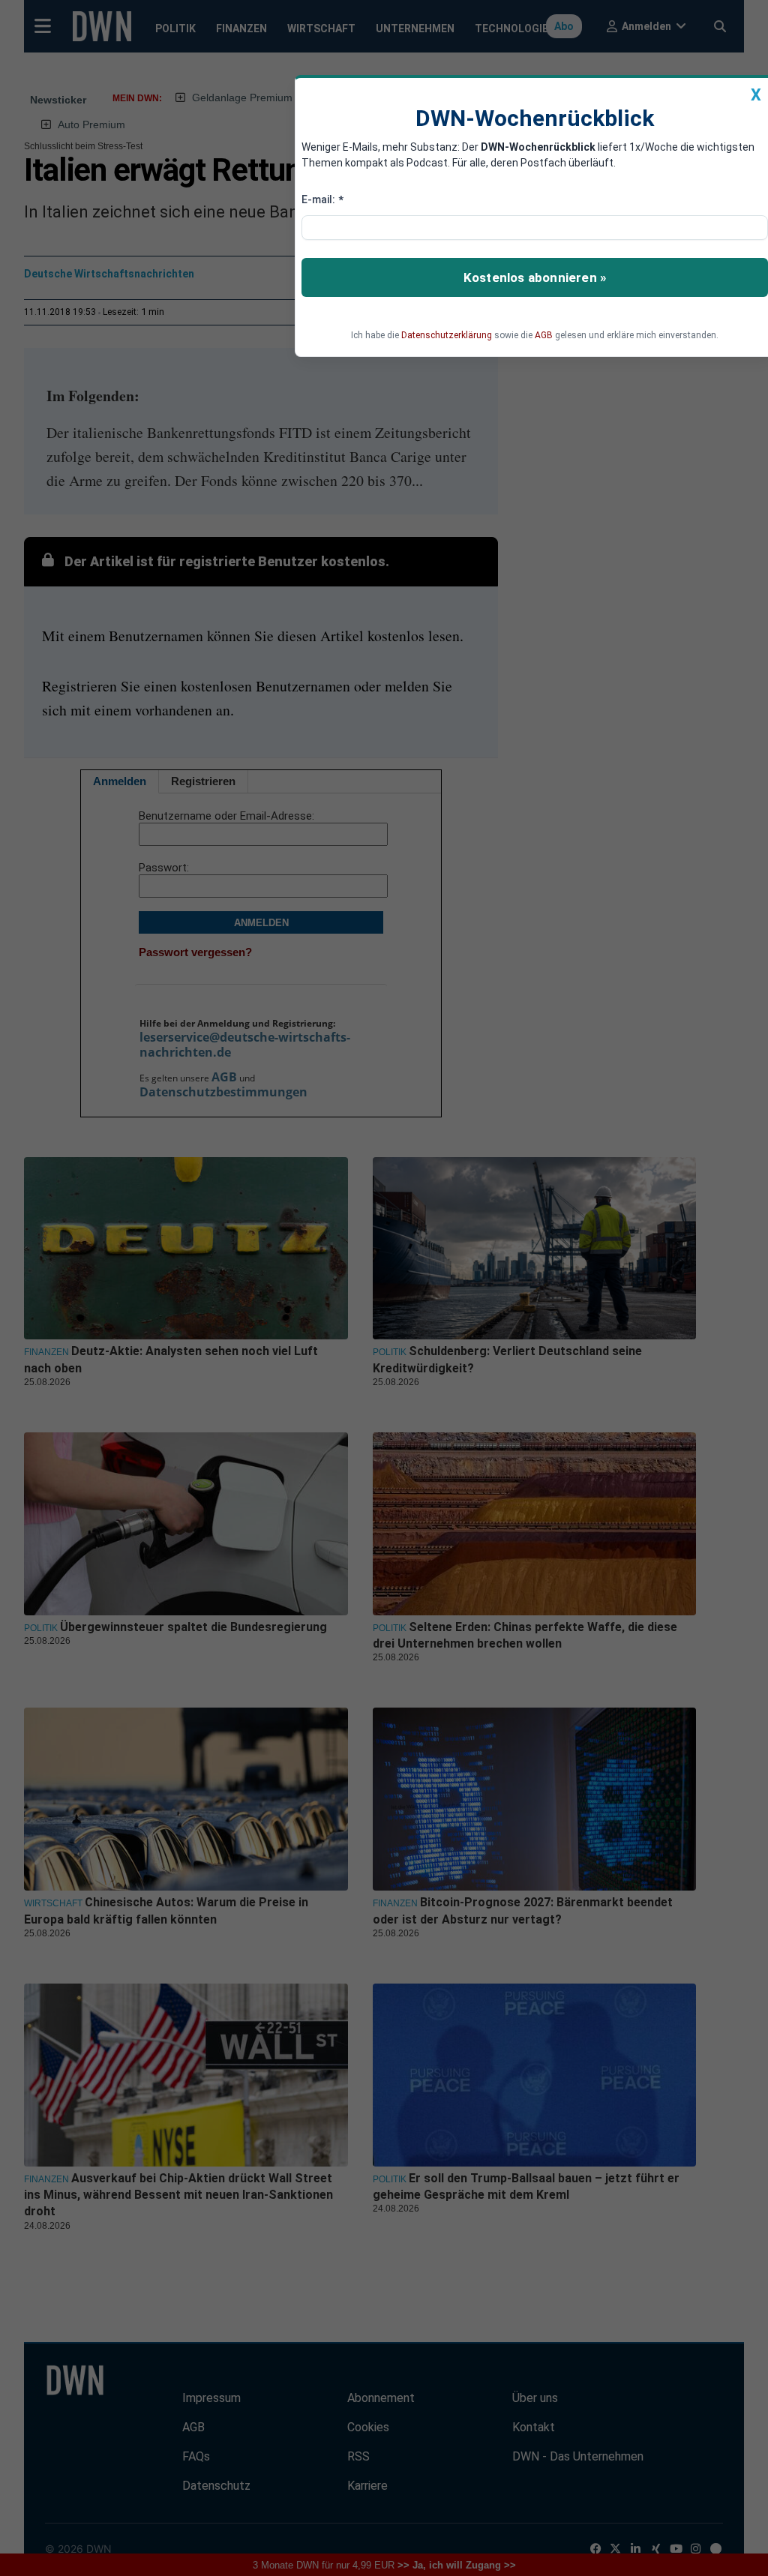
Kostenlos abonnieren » (535, 277)
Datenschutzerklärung (447, 335)
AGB (544, 335)
